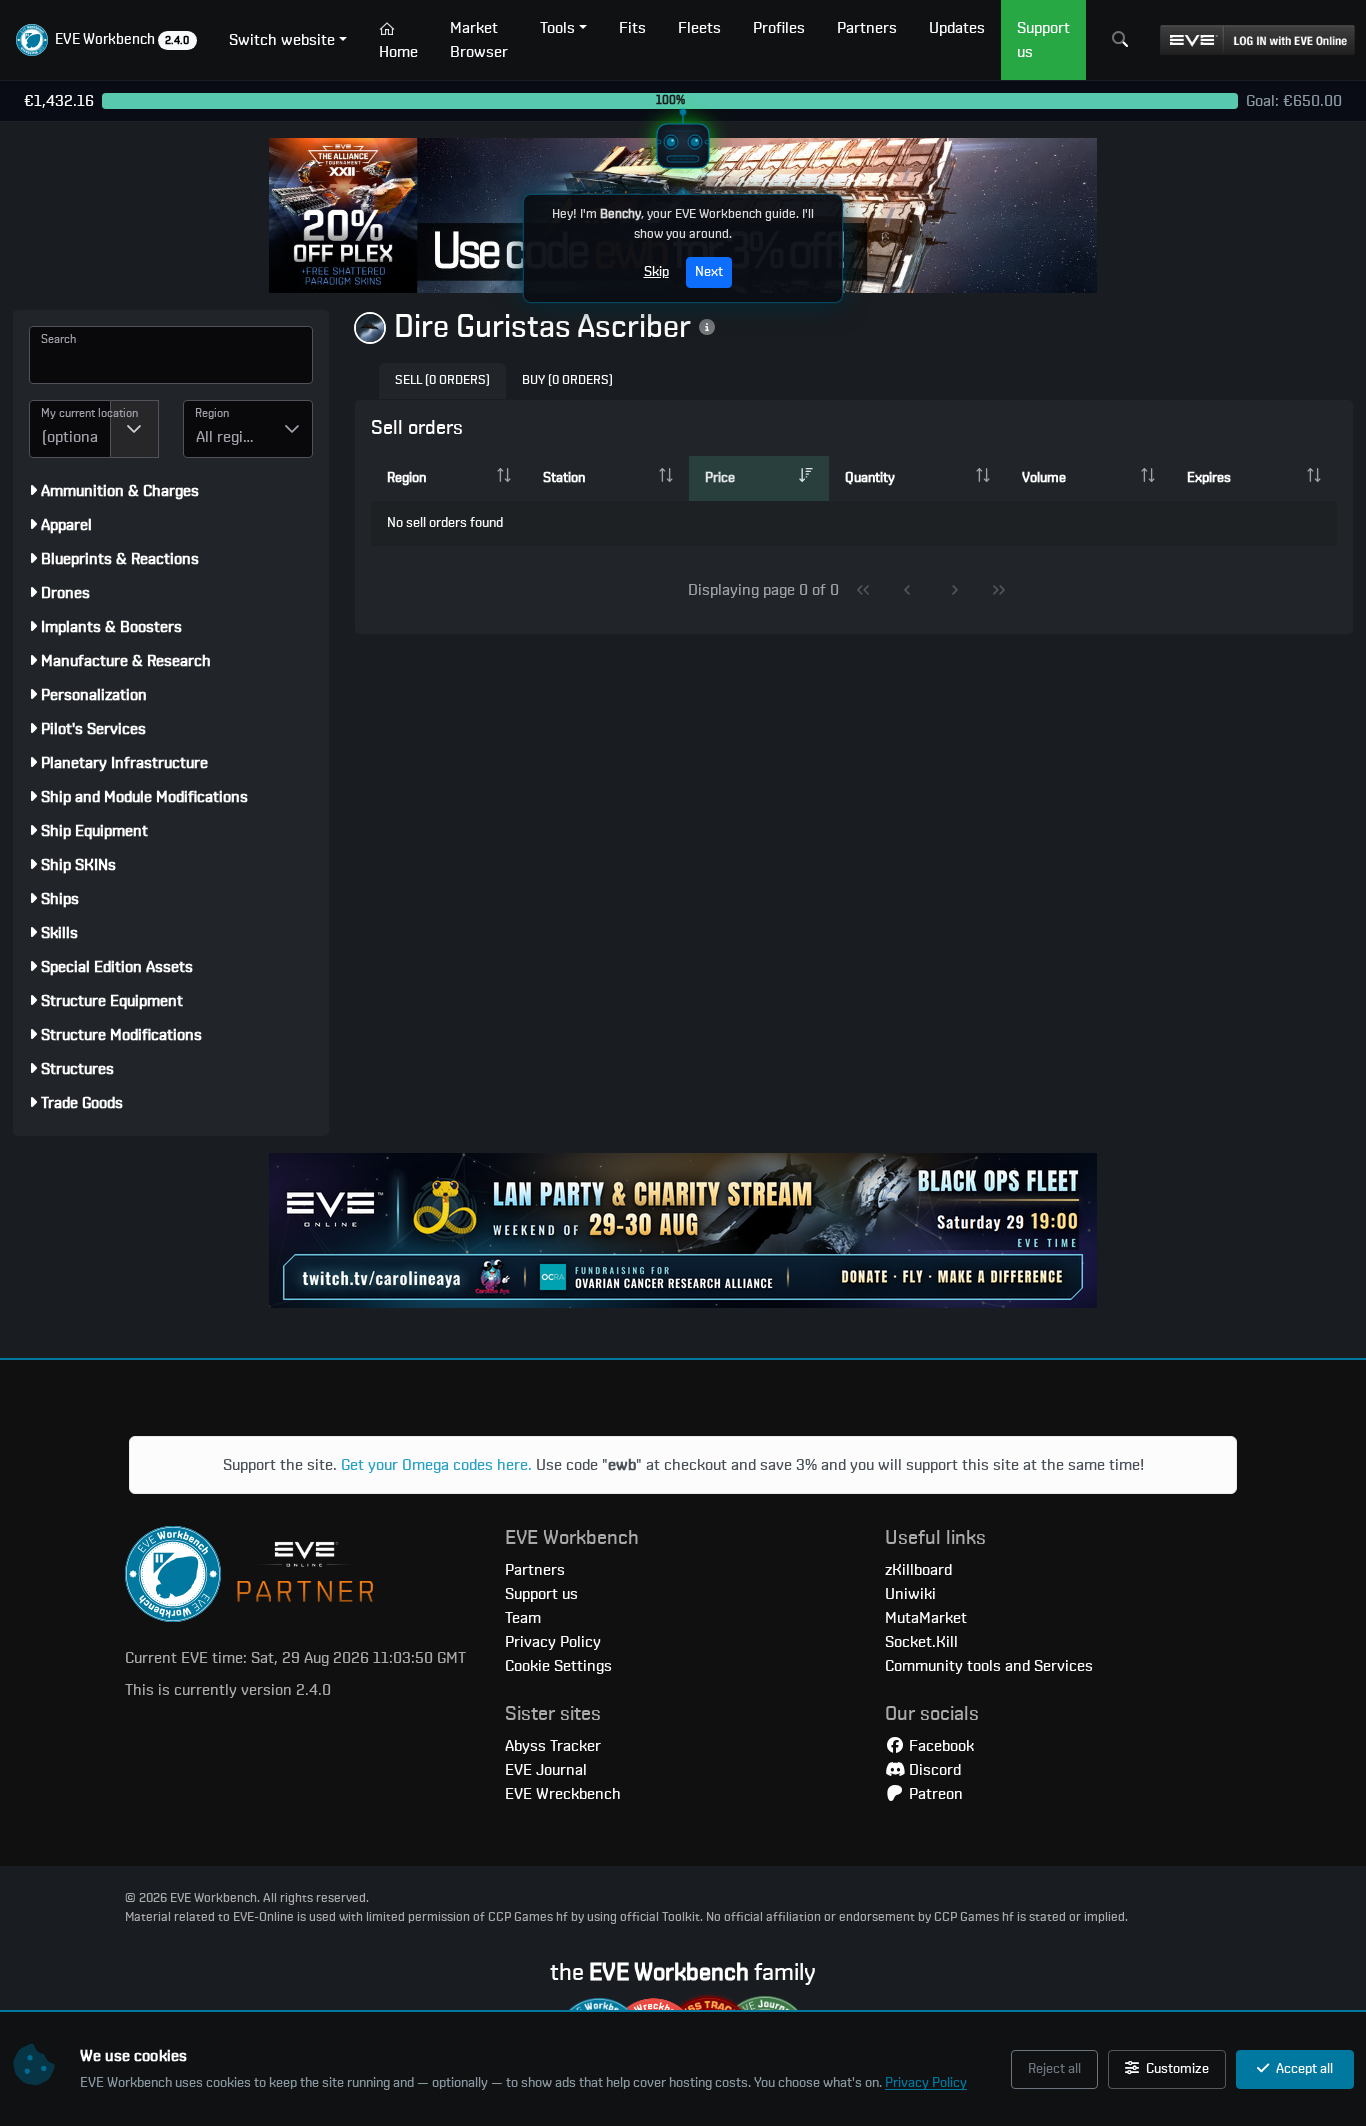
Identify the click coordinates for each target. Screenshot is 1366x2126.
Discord (933, 1770)
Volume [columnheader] (1044, 478)
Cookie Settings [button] (558, 1666)
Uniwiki (910, 1594)
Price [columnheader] (720, 478)
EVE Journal (546, 1770)
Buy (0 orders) (567, 380)
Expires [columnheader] (1209, 478)
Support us (541, 1594)
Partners (535, 1570)
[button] (106, 40)
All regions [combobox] (232, 437)
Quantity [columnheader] (870, 478)
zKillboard (918, 1570)
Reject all (1054, 2069)
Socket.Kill (921, 1642)
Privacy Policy (926, 2083)
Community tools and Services (989, 1666)
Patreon (934, 1794)
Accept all (1303, 2069)
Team (523, 1618)
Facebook (939, 1746)
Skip (656, 272)
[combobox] (70, 429)
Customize (1176, 2069)
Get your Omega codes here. (436, 1465)
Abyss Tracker (553, 1746)
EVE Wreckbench (563, 1794)
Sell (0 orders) (442, 380)
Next (709, 272)
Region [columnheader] (406, 478)
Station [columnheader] (564, 478)
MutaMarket (926, 1618)
